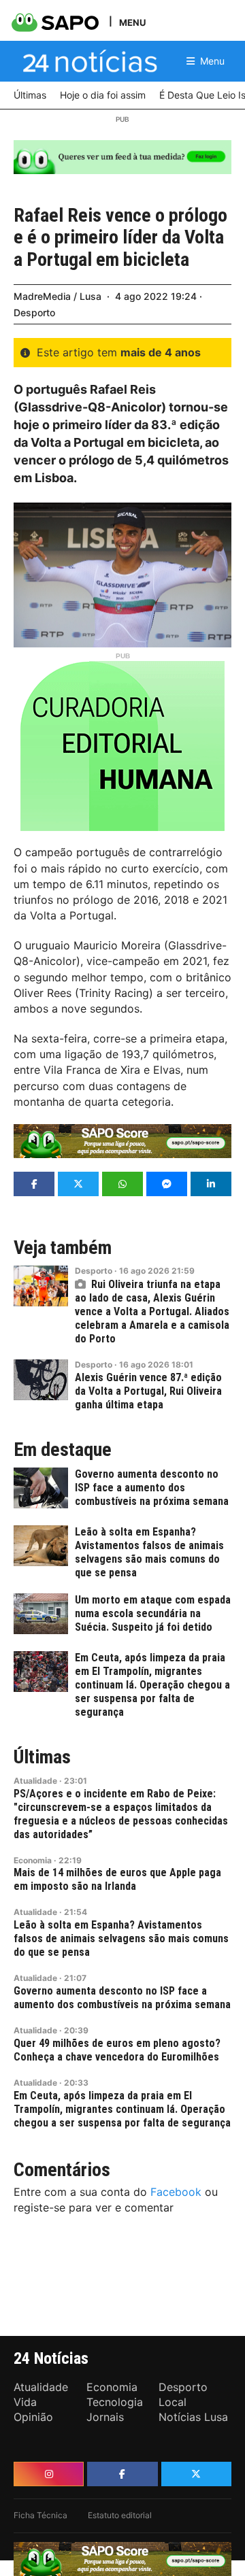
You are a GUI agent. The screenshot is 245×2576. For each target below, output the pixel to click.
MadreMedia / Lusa (58, 296)
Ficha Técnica (40, 2515)
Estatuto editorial (120, 2515)
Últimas (42, 1757)
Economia (33, 1860)
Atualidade (35, 1781)
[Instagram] (49, 2474)
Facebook (176, 2192)
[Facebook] (122, 2474)
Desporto (34, 312)
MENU (132, 22)
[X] (196, 2474)
